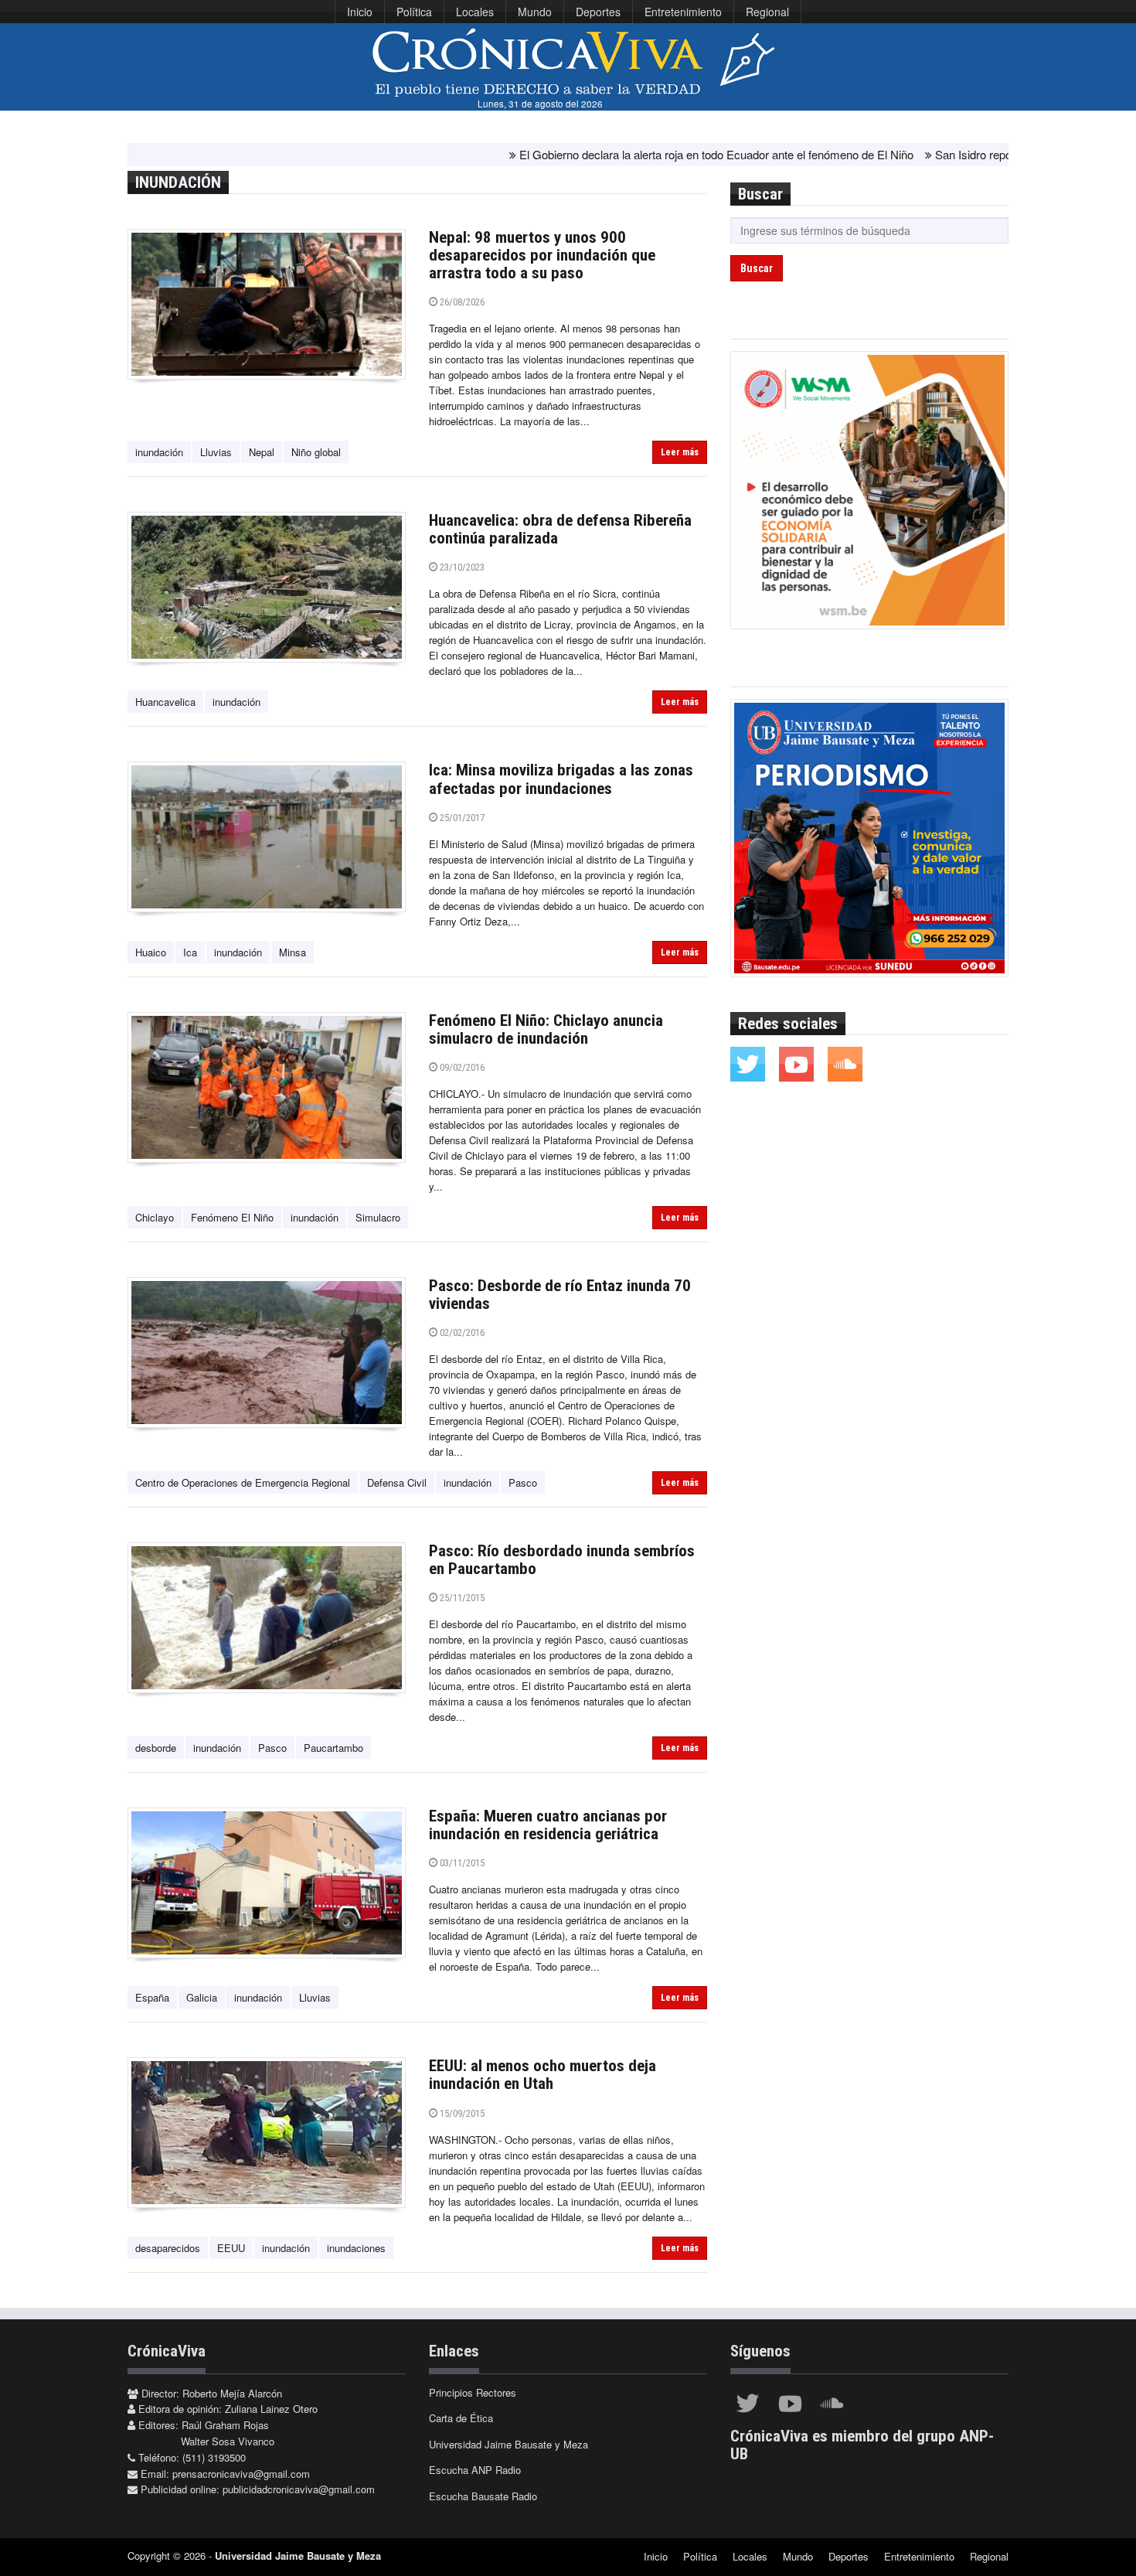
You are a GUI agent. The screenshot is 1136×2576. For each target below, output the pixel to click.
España (152, 1997)
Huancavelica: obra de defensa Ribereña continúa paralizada (560, 529)
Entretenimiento (683, 12)
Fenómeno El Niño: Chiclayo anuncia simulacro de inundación (546, 1029)
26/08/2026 (461, 302)
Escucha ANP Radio (475, 2470)
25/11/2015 (461, 1598)
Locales (475, 12)
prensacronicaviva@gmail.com (241, 2474)
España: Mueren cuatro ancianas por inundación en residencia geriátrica (548, 1825)
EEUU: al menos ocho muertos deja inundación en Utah (542, 2075)
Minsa (293, 952)
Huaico (151, 952)
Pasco (523, 1482)
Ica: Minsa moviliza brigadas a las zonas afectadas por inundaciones (561, 779)
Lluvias (216, 452)
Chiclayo (155, 1217)
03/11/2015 (461, 1863)
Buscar (757, 268)
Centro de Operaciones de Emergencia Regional (243, 1482)
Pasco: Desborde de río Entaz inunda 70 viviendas (560, 1295)
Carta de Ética (461, 2418)
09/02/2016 (461, 1067)
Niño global (316, 452)
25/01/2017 (461, 818)
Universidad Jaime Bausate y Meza (508, 2444)
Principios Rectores (473, 2392)
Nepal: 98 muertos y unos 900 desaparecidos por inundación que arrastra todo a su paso (542, 255)
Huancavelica (165, 702)
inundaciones (356, 2248)
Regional (767, 12)
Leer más (680, 452)
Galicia (202, 1997)
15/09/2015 (461, 2113)
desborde (156, 1748)
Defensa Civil (397, 1482)
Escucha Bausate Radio (483, 2496)
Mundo (535, 12)
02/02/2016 (461, 1332)
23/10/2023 (461, 567)
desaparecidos (168, 2248)
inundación (159, 452)
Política (414, 12)
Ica (190, 952)
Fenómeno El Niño (232, 1217)
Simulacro (378, 1217)
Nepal (262, 452)
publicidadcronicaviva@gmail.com (299, 2489)
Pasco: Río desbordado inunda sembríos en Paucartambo (562, 1560)
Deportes (598, 12)
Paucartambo (333, 1748)
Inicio (360, 12)
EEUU (231, 2248)
